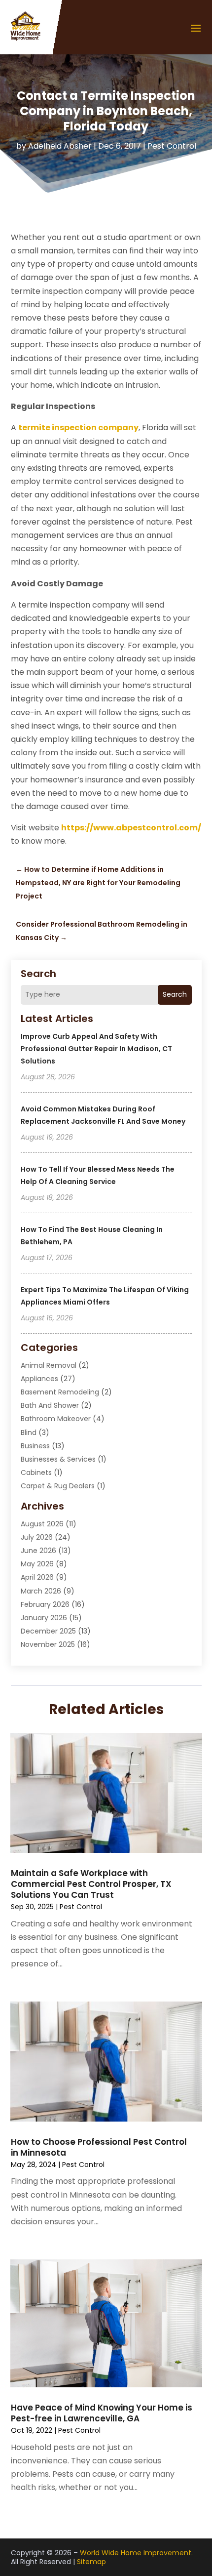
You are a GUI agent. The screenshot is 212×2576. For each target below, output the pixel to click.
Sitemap (91, 2562)
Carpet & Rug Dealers (58, 1486)
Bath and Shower (50, 1405)
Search (175, 994)
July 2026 (37, 1537)
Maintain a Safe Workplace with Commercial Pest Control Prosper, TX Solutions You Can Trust (91, 1884)
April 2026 (37, 1577)
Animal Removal (49, 1365)
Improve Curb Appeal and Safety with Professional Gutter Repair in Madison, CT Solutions (96, 1049)
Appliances (39, 1379)
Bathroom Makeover (56, 1419)
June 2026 (38, 1551)
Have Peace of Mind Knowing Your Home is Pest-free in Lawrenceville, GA (102, 2413)
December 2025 (48, 1631)
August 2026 (42, 1524)
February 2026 (45, 1604)
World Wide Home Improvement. (136, 2553)
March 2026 (41, 1591)
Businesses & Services (58, 1459)
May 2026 (37, 1564)
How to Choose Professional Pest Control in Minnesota (99, 2147)
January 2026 (44, 1618)
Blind (29, 1432)
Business (35, 1446)
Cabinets (36, 1472)
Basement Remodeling (60, 1392)
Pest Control (172, 146)
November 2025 (48, 1644)
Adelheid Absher (60, 146)
